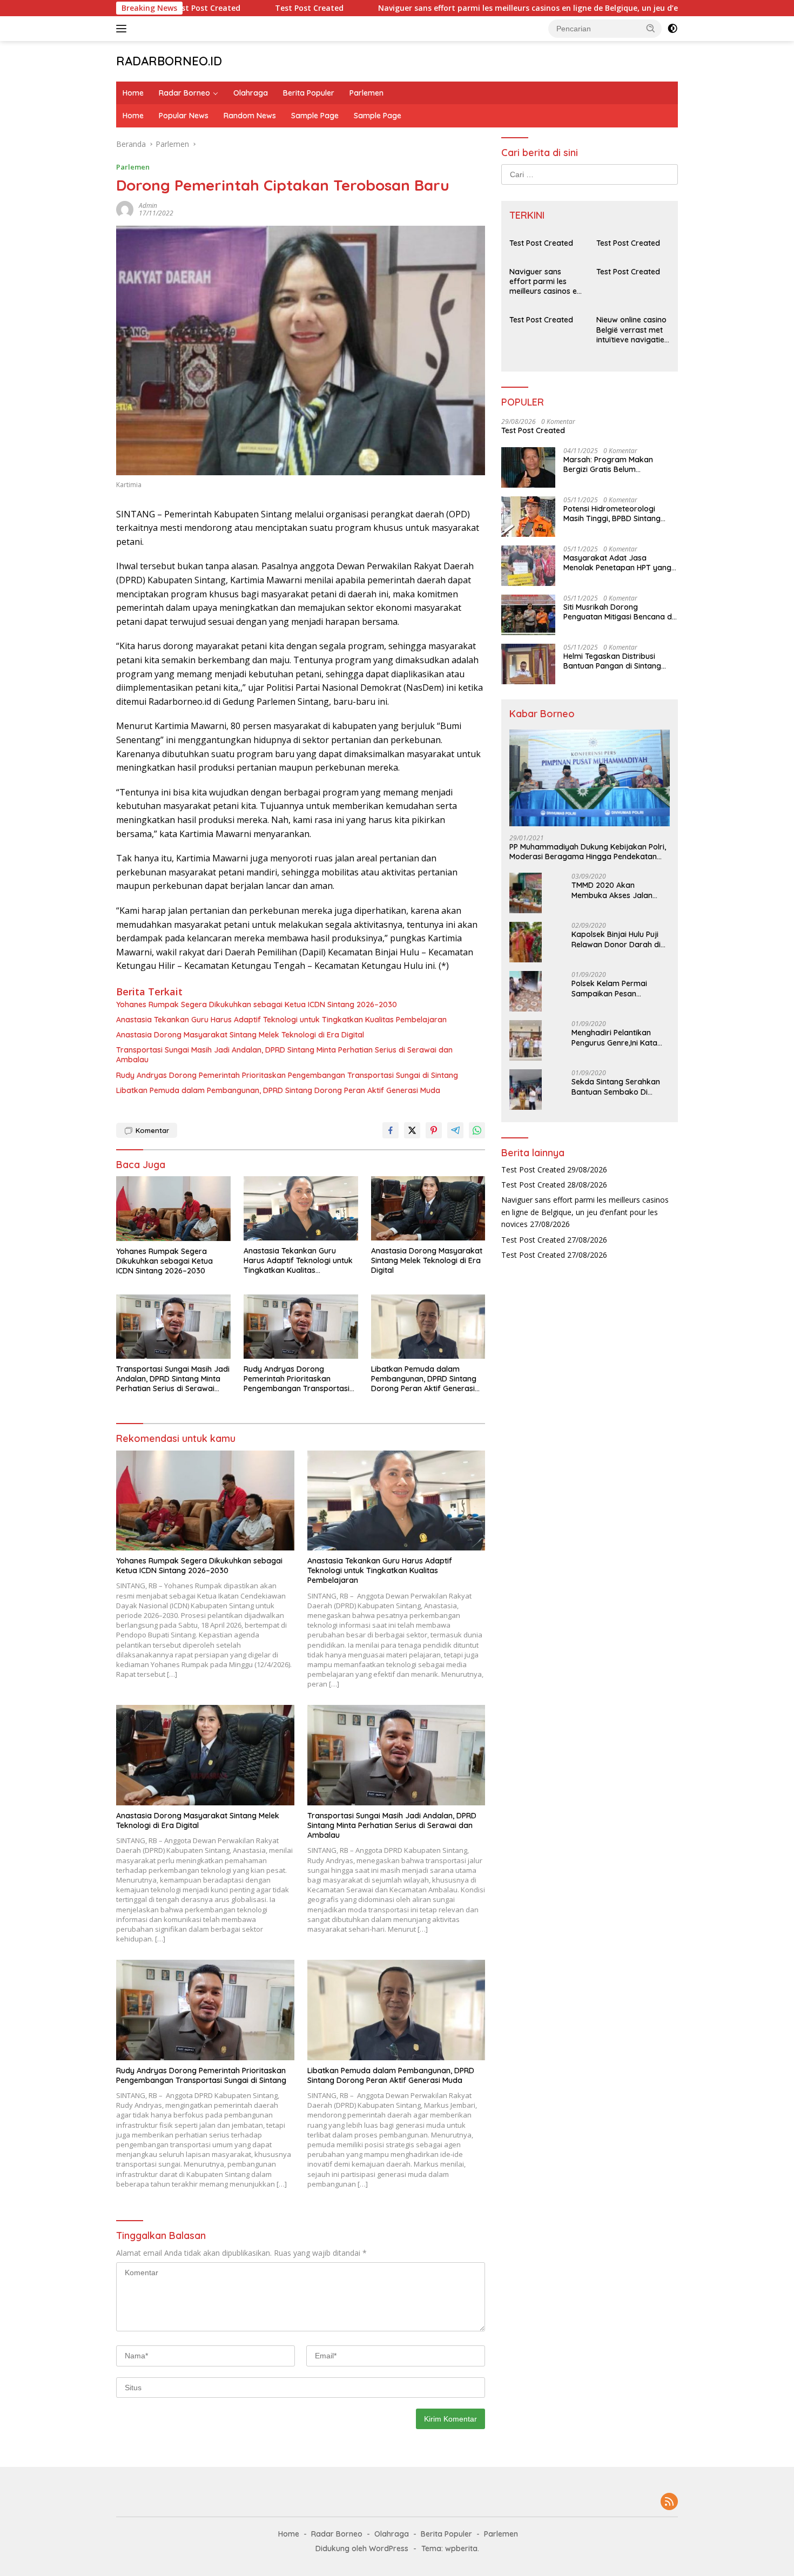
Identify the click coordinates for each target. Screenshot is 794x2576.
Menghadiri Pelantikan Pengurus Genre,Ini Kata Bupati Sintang (614, 1037)
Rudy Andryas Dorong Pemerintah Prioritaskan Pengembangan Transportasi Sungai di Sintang (287, 1075)
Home (133, 93)
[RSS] (669, 2502)
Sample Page (315, 116)
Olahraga (251, 93)
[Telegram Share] (455, 1130)
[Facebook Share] (391, 1130)
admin (148, 205)
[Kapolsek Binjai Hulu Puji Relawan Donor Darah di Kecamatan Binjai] (526, 942)
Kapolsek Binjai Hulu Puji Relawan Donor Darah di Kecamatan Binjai (616, 939)
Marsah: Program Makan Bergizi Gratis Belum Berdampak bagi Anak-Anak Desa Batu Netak (615, 464)
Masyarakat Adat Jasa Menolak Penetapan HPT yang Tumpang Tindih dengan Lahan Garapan (619, 563)
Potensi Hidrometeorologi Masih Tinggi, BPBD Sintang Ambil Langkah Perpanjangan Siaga (617, 514)
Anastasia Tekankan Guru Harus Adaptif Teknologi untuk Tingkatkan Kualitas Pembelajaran (281, 1020)
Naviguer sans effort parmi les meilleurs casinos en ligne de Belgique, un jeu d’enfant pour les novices (506, 8)
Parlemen (366, 93)
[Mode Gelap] (672, 29)
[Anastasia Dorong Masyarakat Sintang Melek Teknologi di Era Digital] (428, 1208)
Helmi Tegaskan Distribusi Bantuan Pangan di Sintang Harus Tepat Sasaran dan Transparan (612, 661)
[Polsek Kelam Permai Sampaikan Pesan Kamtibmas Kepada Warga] (526, 991)
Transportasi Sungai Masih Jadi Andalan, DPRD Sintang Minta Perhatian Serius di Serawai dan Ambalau (284, 1055)
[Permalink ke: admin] (125, 208)
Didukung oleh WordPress (362, 2548)
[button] (651, 28)
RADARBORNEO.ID (169, 61)
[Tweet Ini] (412, 1130)
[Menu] (123, 29)
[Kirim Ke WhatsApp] (477, 1130)
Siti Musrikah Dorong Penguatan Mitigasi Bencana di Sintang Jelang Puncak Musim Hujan (618, 612)
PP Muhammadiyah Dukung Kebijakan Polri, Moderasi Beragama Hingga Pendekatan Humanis (588, 852)
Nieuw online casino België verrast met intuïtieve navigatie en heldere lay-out (631, 330)
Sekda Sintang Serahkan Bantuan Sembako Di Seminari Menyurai (616, 1087)
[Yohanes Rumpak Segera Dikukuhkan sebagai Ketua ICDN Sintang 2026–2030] (173, 1208)
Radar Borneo (184, 93)
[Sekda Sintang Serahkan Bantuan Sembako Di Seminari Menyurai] (526, 1090)
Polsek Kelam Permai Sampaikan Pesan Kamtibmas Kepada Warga (609, 988)
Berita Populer (309, 93)
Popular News (184, 116)
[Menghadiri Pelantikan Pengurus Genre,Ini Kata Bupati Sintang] (526, 1040)
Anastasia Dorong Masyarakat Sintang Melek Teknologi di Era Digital (240, 1035)
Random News (250, 116)
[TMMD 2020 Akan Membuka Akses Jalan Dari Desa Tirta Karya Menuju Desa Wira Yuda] (526, 893)
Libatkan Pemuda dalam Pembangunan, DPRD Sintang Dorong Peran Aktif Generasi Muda (278, 1090)
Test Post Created (245, 8)
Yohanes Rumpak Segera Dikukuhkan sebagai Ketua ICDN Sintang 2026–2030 (257, 1004)
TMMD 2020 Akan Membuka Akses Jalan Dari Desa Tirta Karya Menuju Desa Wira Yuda (614, 890)
